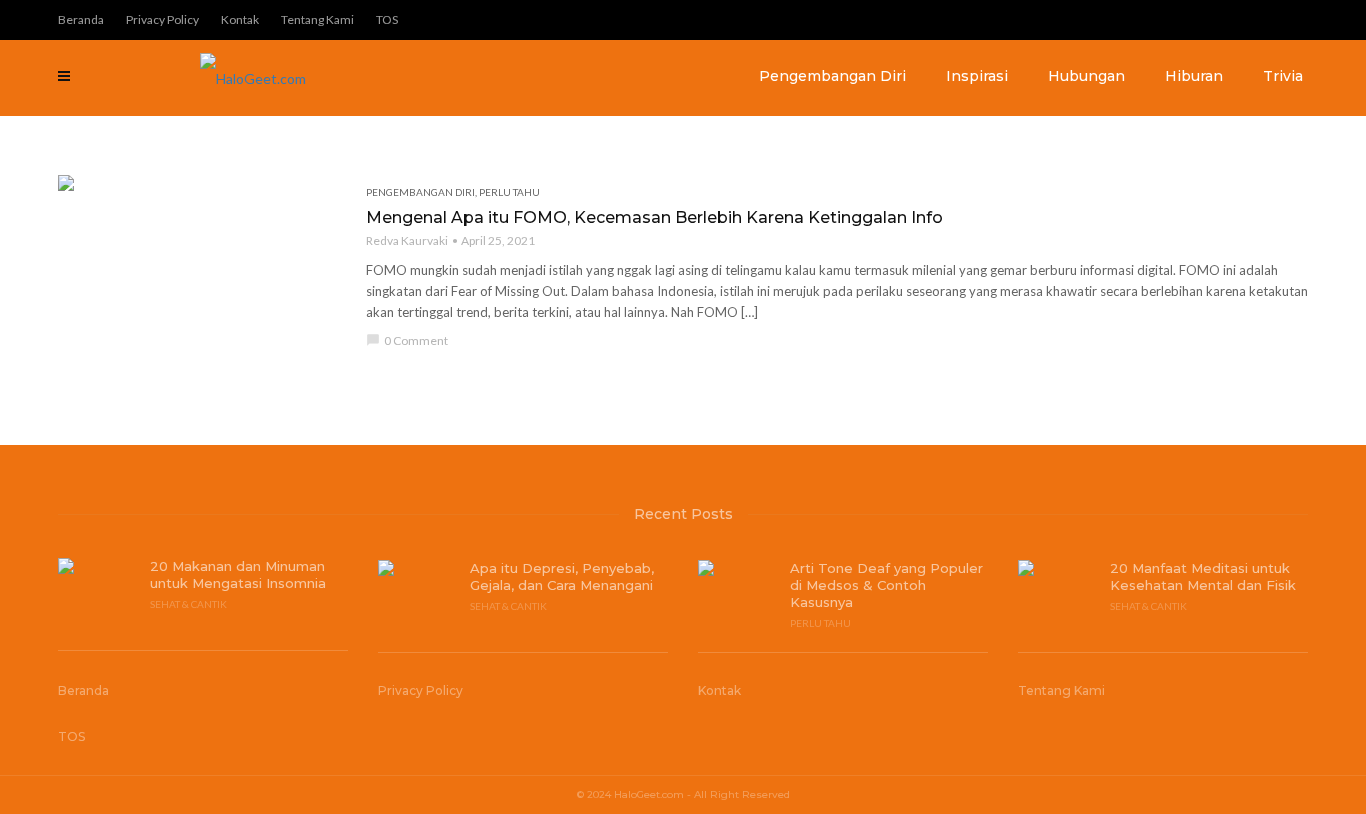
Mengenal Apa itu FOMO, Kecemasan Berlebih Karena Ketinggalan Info (654, 217)
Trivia (1283, 76)
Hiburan (1194, 76)
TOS (387, 19)
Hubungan (1086, 76)
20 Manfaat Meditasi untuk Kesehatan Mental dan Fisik (1203, 576)
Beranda (81, 19)
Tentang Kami (317, 19)
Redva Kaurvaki (407, 240)
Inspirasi (977, 76)
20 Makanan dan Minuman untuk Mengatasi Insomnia (238, 574)
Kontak (240, 19)
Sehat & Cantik (188, 604)
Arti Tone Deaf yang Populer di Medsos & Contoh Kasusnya (886, 585)
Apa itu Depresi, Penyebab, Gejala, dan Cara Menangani (562, 576)
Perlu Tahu (509, 192)
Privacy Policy (162, 19)
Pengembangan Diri (832, 76)
